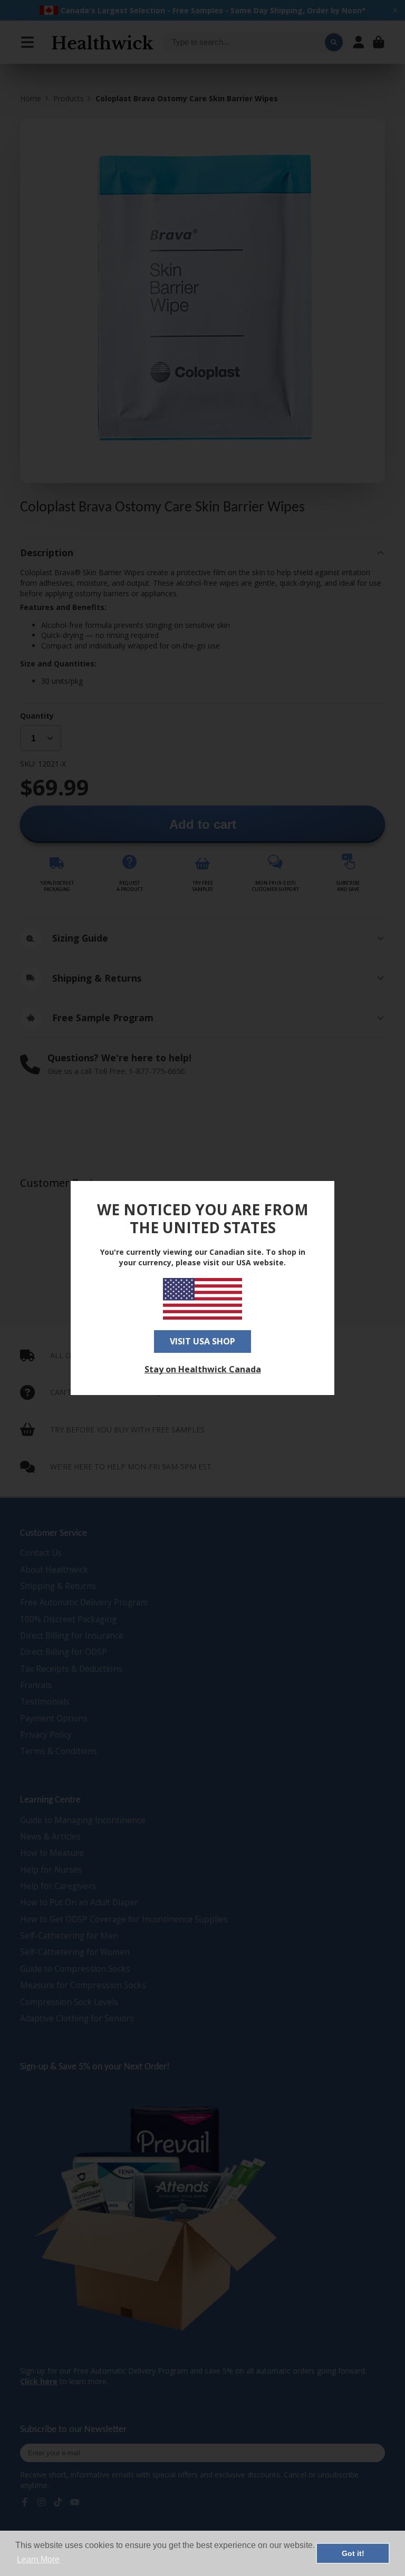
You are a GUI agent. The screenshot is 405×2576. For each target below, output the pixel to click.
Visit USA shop (202, 1341)
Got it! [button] (353, 2553)
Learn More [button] (38, 2559)
